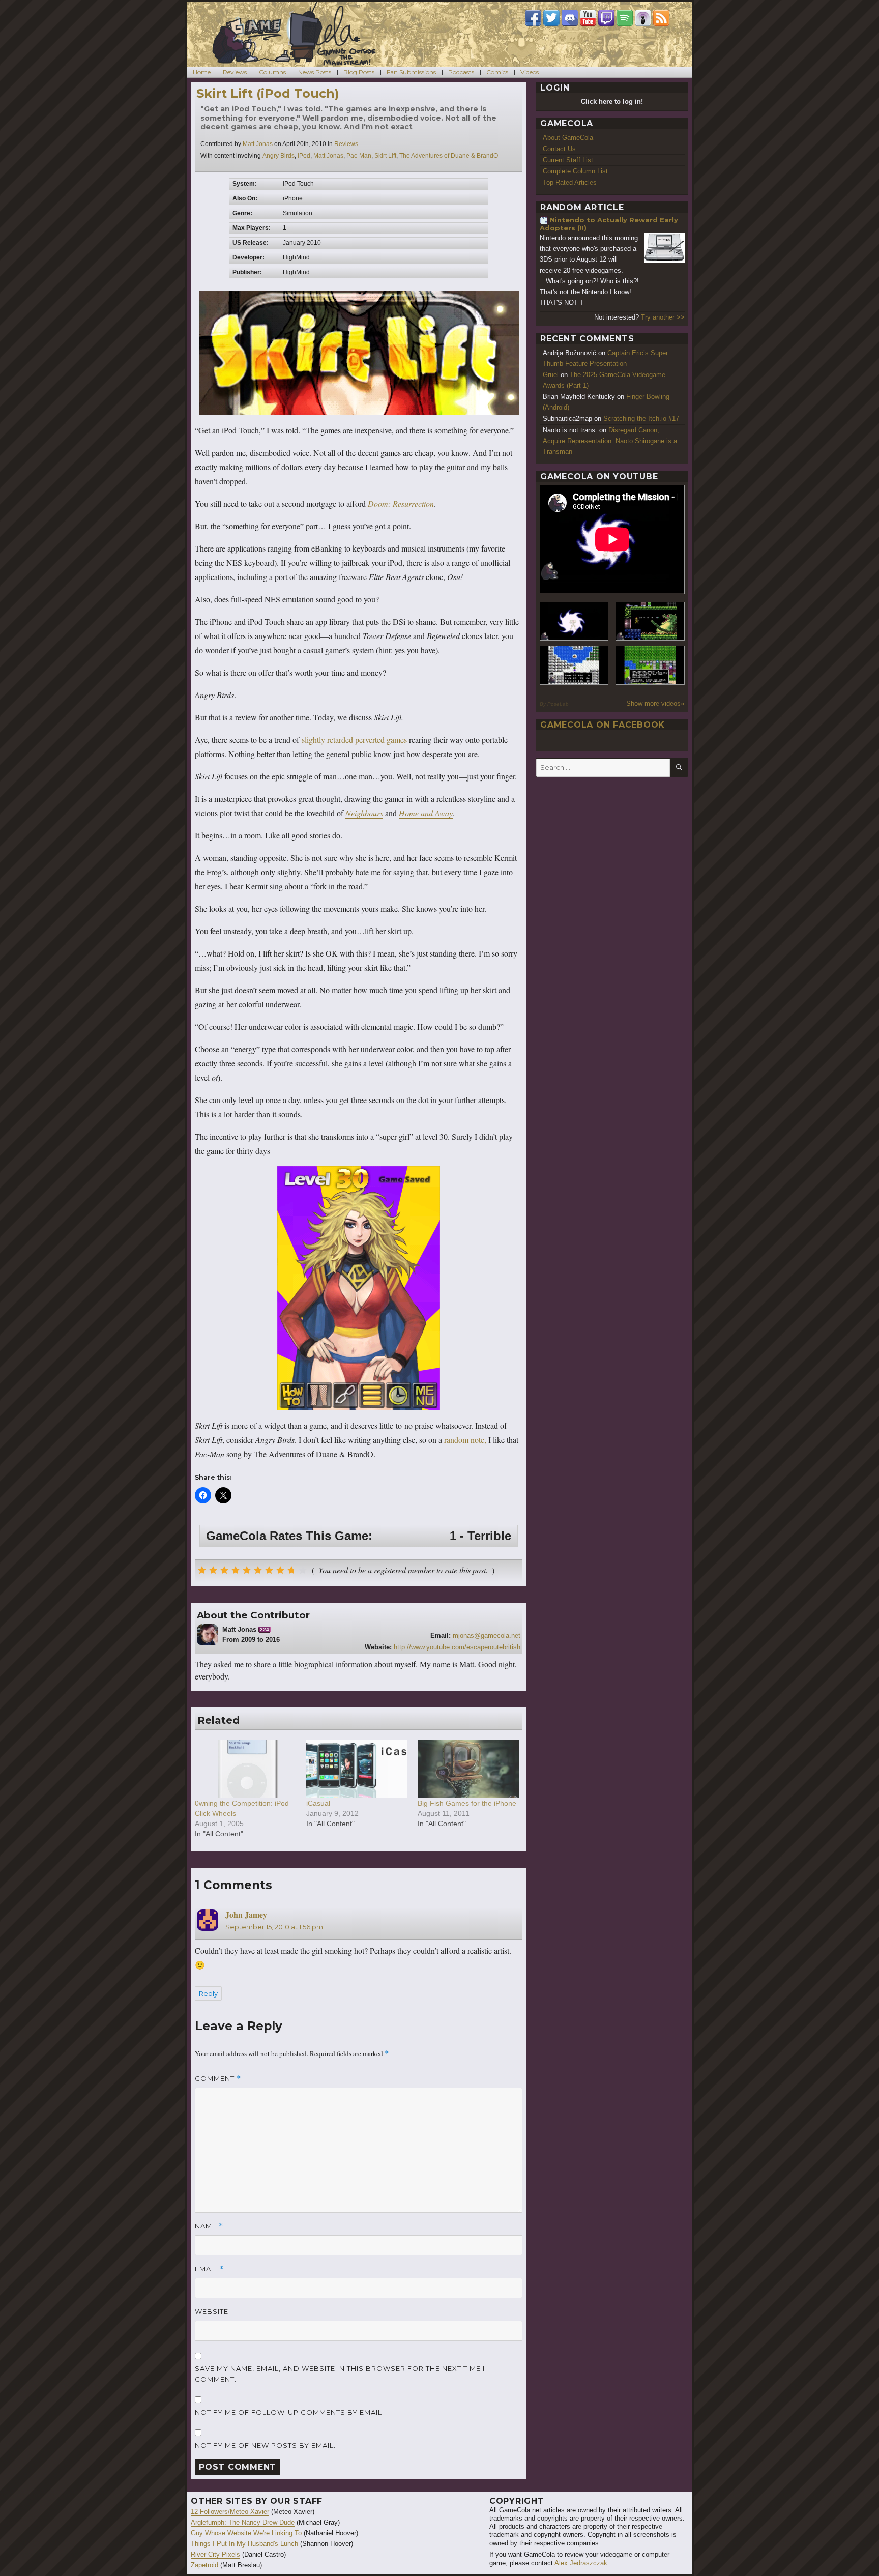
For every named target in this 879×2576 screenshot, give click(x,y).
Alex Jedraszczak (581, 2563)
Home (202, 72)
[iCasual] (357, 1769)
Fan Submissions (411, 72)
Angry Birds (279, 156)
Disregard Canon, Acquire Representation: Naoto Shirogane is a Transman (610, 441)
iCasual (318, 1803)
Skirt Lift (385, 156)
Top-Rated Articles (570, 182)
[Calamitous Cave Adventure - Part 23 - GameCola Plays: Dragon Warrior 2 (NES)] (574, 665)
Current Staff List (568, 160)
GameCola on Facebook (603, 725)
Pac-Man (359, 156)
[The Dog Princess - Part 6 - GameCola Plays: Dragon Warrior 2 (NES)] (650, 665)
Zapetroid (204, 2565)
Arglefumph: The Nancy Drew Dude (243, 2522)
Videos (530, 72)
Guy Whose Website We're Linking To (246, 2533)
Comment (218, 2079)
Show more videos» (655, 703)
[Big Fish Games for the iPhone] (468, 1769)
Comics (497, 72)
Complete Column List (575, 171)
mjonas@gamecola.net (487, 1636)
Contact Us (559, 149)
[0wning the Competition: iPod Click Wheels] (245, 1769)
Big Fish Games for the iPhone (467, 1803)
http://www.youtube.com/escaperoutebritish (457, 1647)
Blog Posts (359, 72)
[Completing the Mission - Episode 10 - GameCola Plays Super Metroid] (574, 621)
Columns (272, 72)
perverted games (381, 740)
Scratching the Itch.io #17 (641, 418)
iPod (304, 156)
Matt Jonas (258, 144)
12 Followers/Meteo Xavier (230, 2512)
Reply (208, 1993)
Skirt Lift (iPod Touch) (268, 93)
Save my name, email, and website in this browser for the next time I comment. (340, 2374)
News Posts (315, 72)
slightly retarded (327, 740)
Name (209, 2226)
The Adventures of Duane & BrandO (449, 156)
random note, (465, 1440)
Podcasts (461, 72)
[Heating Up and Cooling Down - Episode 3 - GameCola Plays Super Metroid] (650, 621)
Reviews (235, 72)
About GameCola (568, 138)
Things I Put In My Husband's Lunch (244, 2544)
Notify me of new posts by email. (265, 2445)
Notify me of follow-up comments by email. (289, 2412)
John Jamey (246, 1914)
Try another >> (663, 317)
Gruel (551, 375)
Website (212, 2311)
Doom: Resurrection (401, 503)
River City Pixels (215, 2554)
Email (209, 2269)
